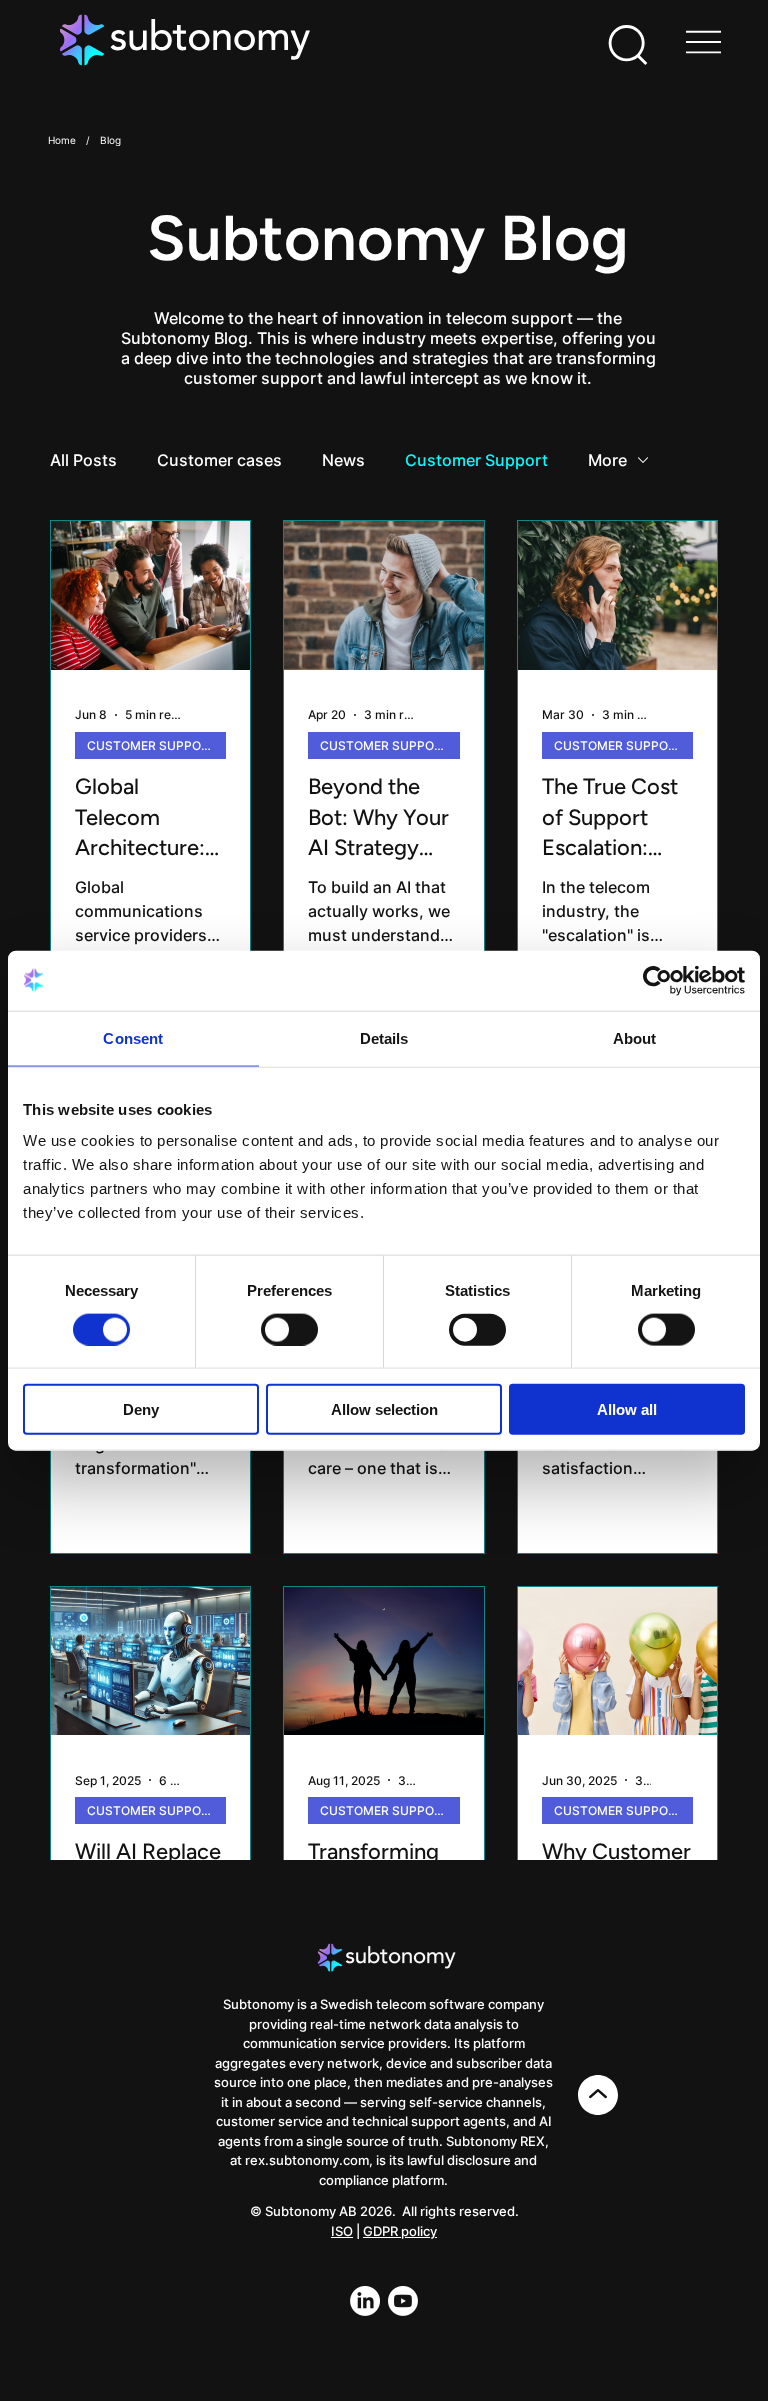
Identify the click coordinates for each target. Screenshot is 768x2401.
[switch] (289, 1329)
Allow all (627, 1409)
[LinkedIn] (365, 2301)
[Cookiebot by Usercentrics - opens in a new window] (657, 980)
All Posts (83, 460)
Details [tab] (384, 1037)
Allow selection (384, 1409)
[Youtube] (403, 2301)
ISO (342, 2231)
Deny (141, 1409)
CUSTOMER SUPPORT (152, 745)
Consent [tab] (133, 1037)
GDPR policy (400, 2231)
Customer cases (219, 460)
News (343, 460)
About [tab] (635, 1037)
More (607, 460)
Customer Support (476, 460)
